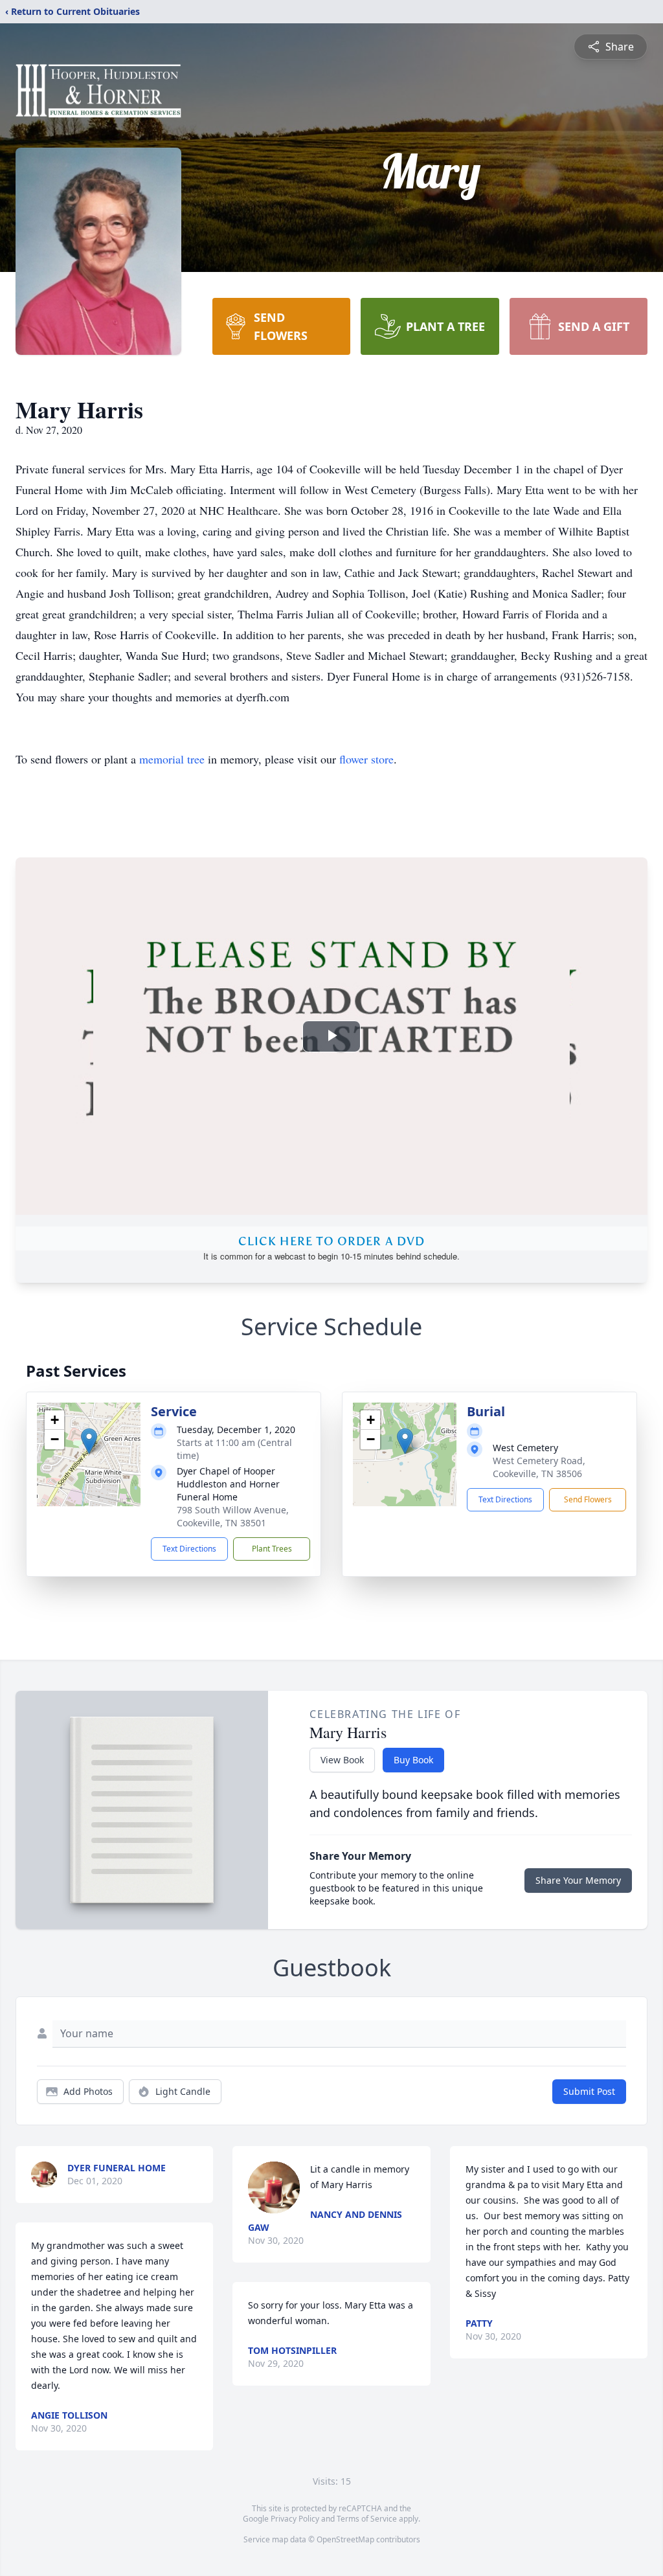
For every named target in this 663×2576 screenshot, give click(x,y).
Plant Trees (272, 1549)
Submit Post (589, 2091)
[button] (89, 1441)
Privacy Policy (295, 2519)
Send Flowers (588, 1499)
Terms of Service (367, 2519)
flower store (366, 759)
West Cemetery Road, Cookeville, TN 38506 (539, 1467)
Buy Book (413, 1760)
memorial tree (172, 759)
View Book (342, 1760)
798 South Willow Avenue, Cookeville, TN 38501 (233, 1516)
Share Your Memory (578, 1880)
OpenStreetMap (345, 2539)
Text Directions (189, 1549)
